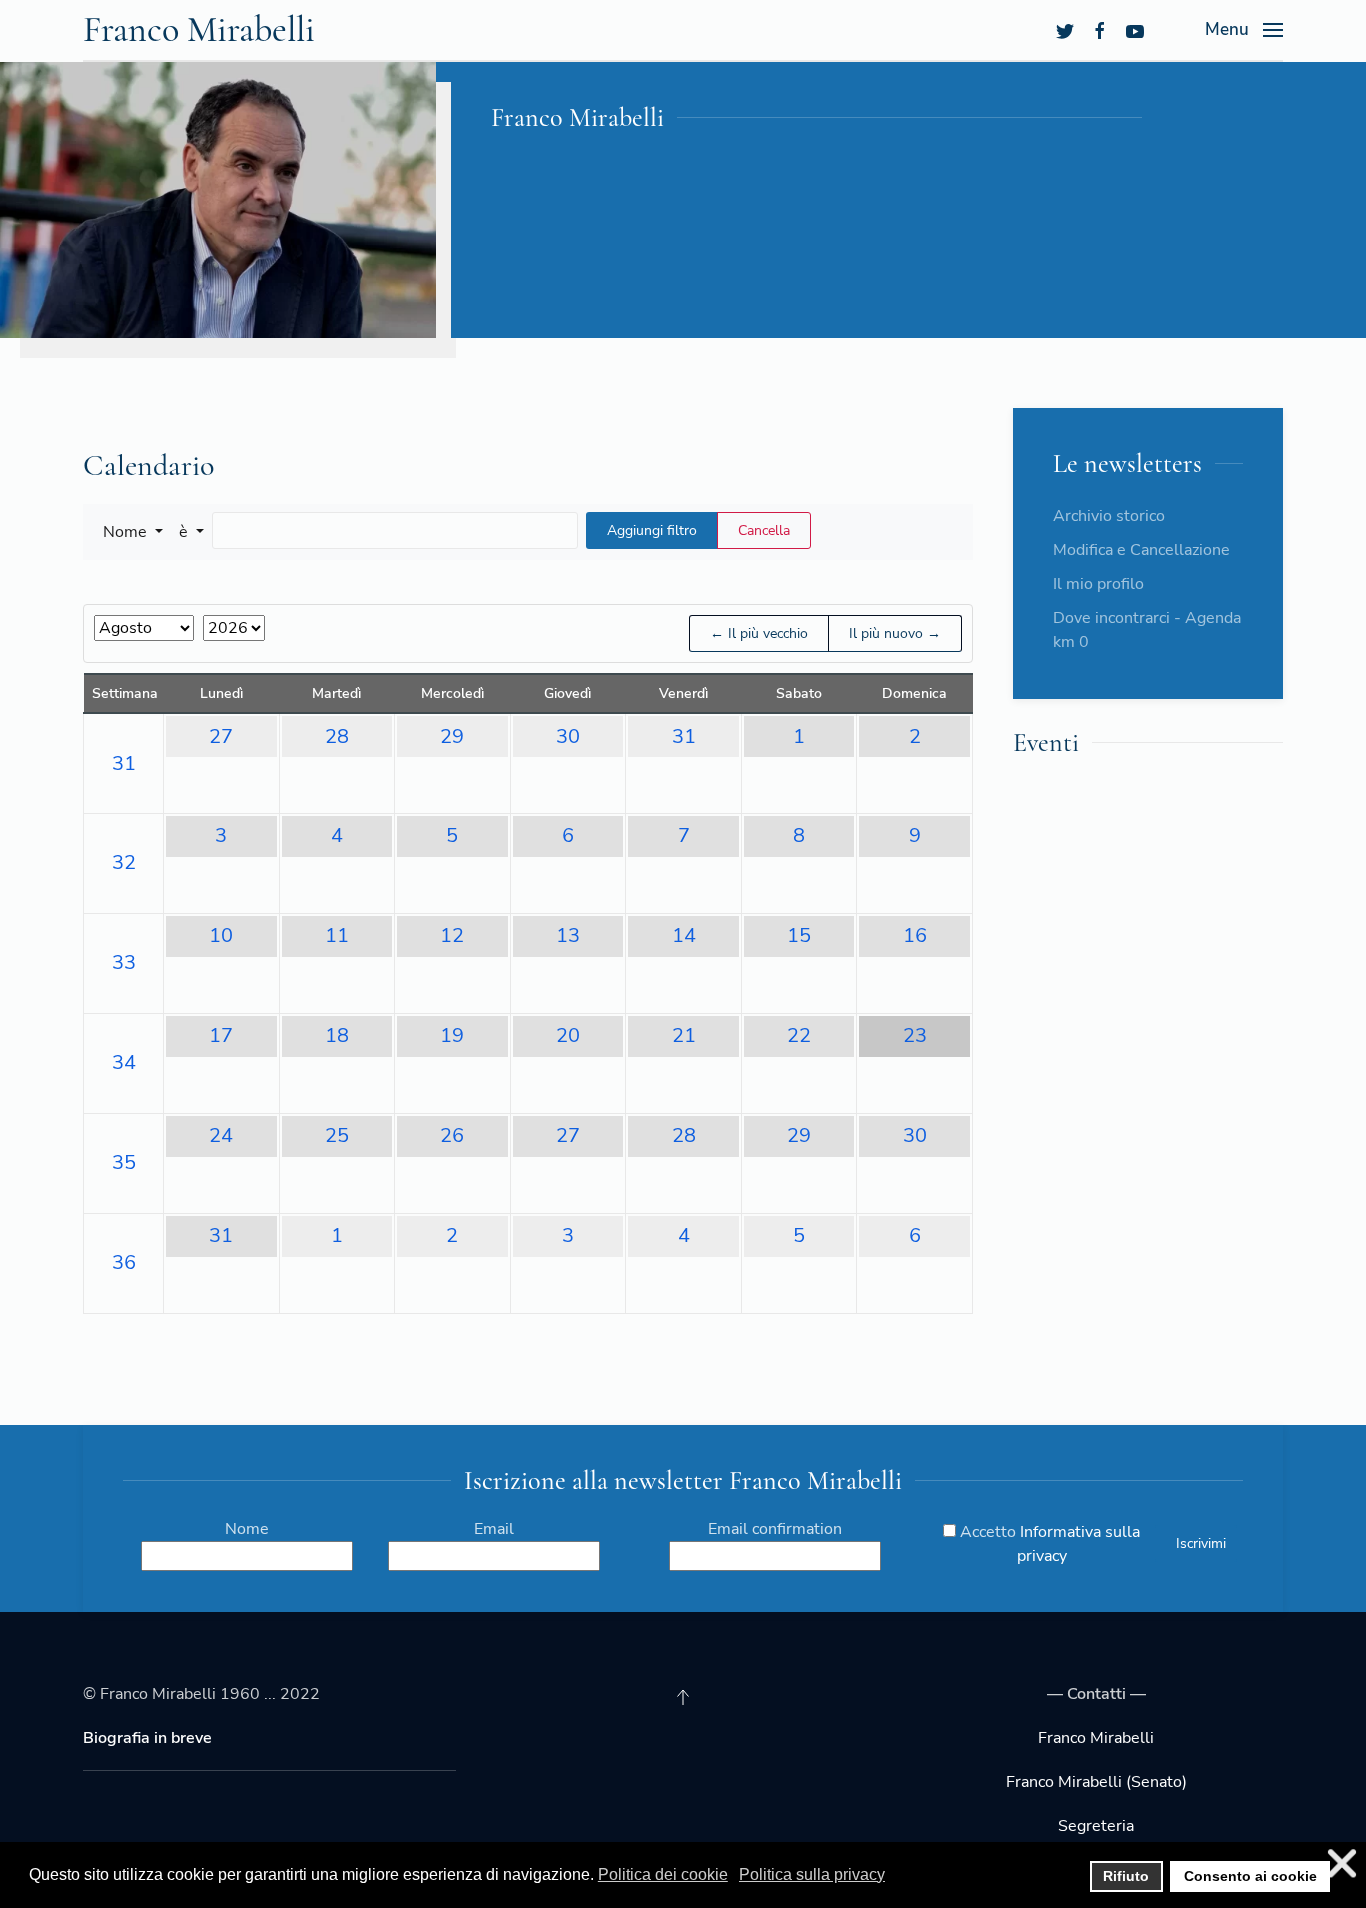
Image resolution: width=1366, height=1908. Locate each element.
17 (221, 1035)
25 (337, 1135)
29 (452, 736)
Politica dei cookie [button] (663, 1874)
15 (799, 935)
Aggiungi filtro (652, 530)
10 (221, 935)
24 (221, 1135)
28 (337, 736)
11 (337, 935)
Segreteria (1096, 1826)
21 (684, 1035)
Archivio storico (1109, 516)
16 (915, 935)
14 (684, 935)
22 (799, 1035)
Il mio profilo (1098, 584)
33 (124, 962)
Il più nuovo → (895, 633)
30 (568, 736)
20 (568, 1035)
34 (124, 1062)
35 (124, 1162)
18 (337, 1035)
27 (221, 736)
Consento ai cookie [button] (1250, 1876)
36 (124, 1262)
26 (452, 1135)
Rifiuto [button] (1126, 1876)
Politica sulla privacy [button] (812, 1874)
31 (124, 763)
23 (915, 1035)
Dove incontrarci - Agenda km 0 (1147, 630)
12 (452, 935)
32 (124, 862)
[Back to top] (683, 1697)
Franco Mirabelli (199, 29)
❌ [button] (1342, 1863)
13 (568, 935)
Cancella (764, 530)
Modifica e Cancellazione (1141, 550)
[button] (133, 532)
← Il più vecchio (759, 633)
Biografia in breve (147, 1738)
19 (452, 1035)
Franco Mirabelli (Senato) (1096, 1782)
